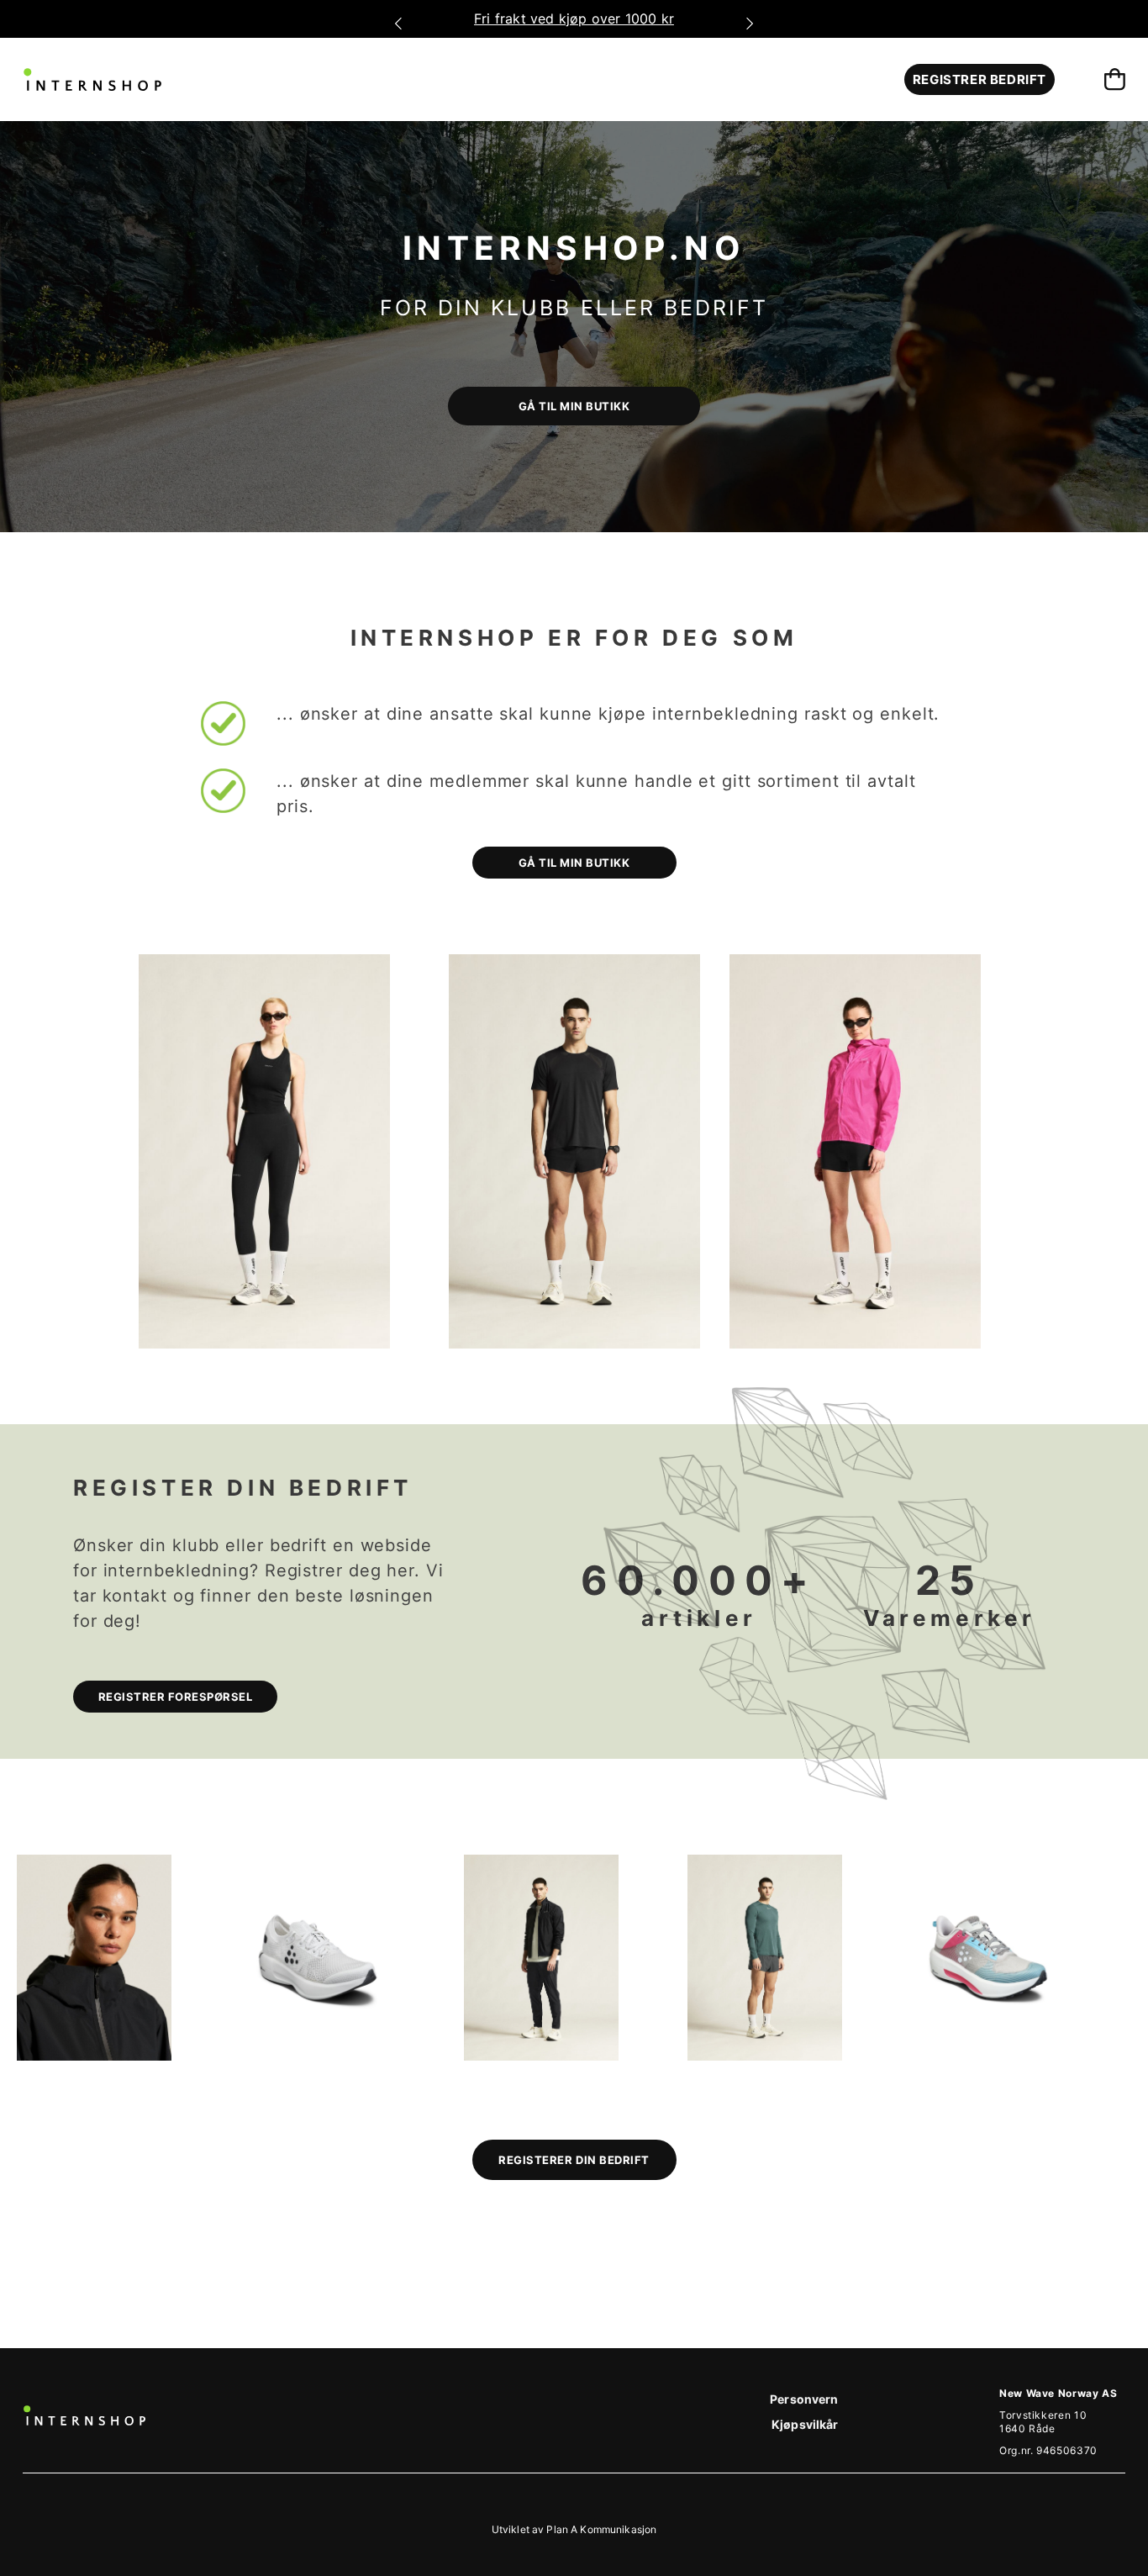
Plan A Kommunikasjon (601, 2529)
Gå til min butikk (574, 863)
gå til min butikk (574, 406)
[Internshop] (92, 79)
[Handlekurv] (1115, 79)
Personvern (804, 2399)
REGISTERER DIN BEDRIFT (574, 2160)
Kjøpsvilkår (805, 2424)
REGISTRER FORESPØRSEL (176, 1697)
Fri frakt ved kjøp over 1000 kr (577, 18)
